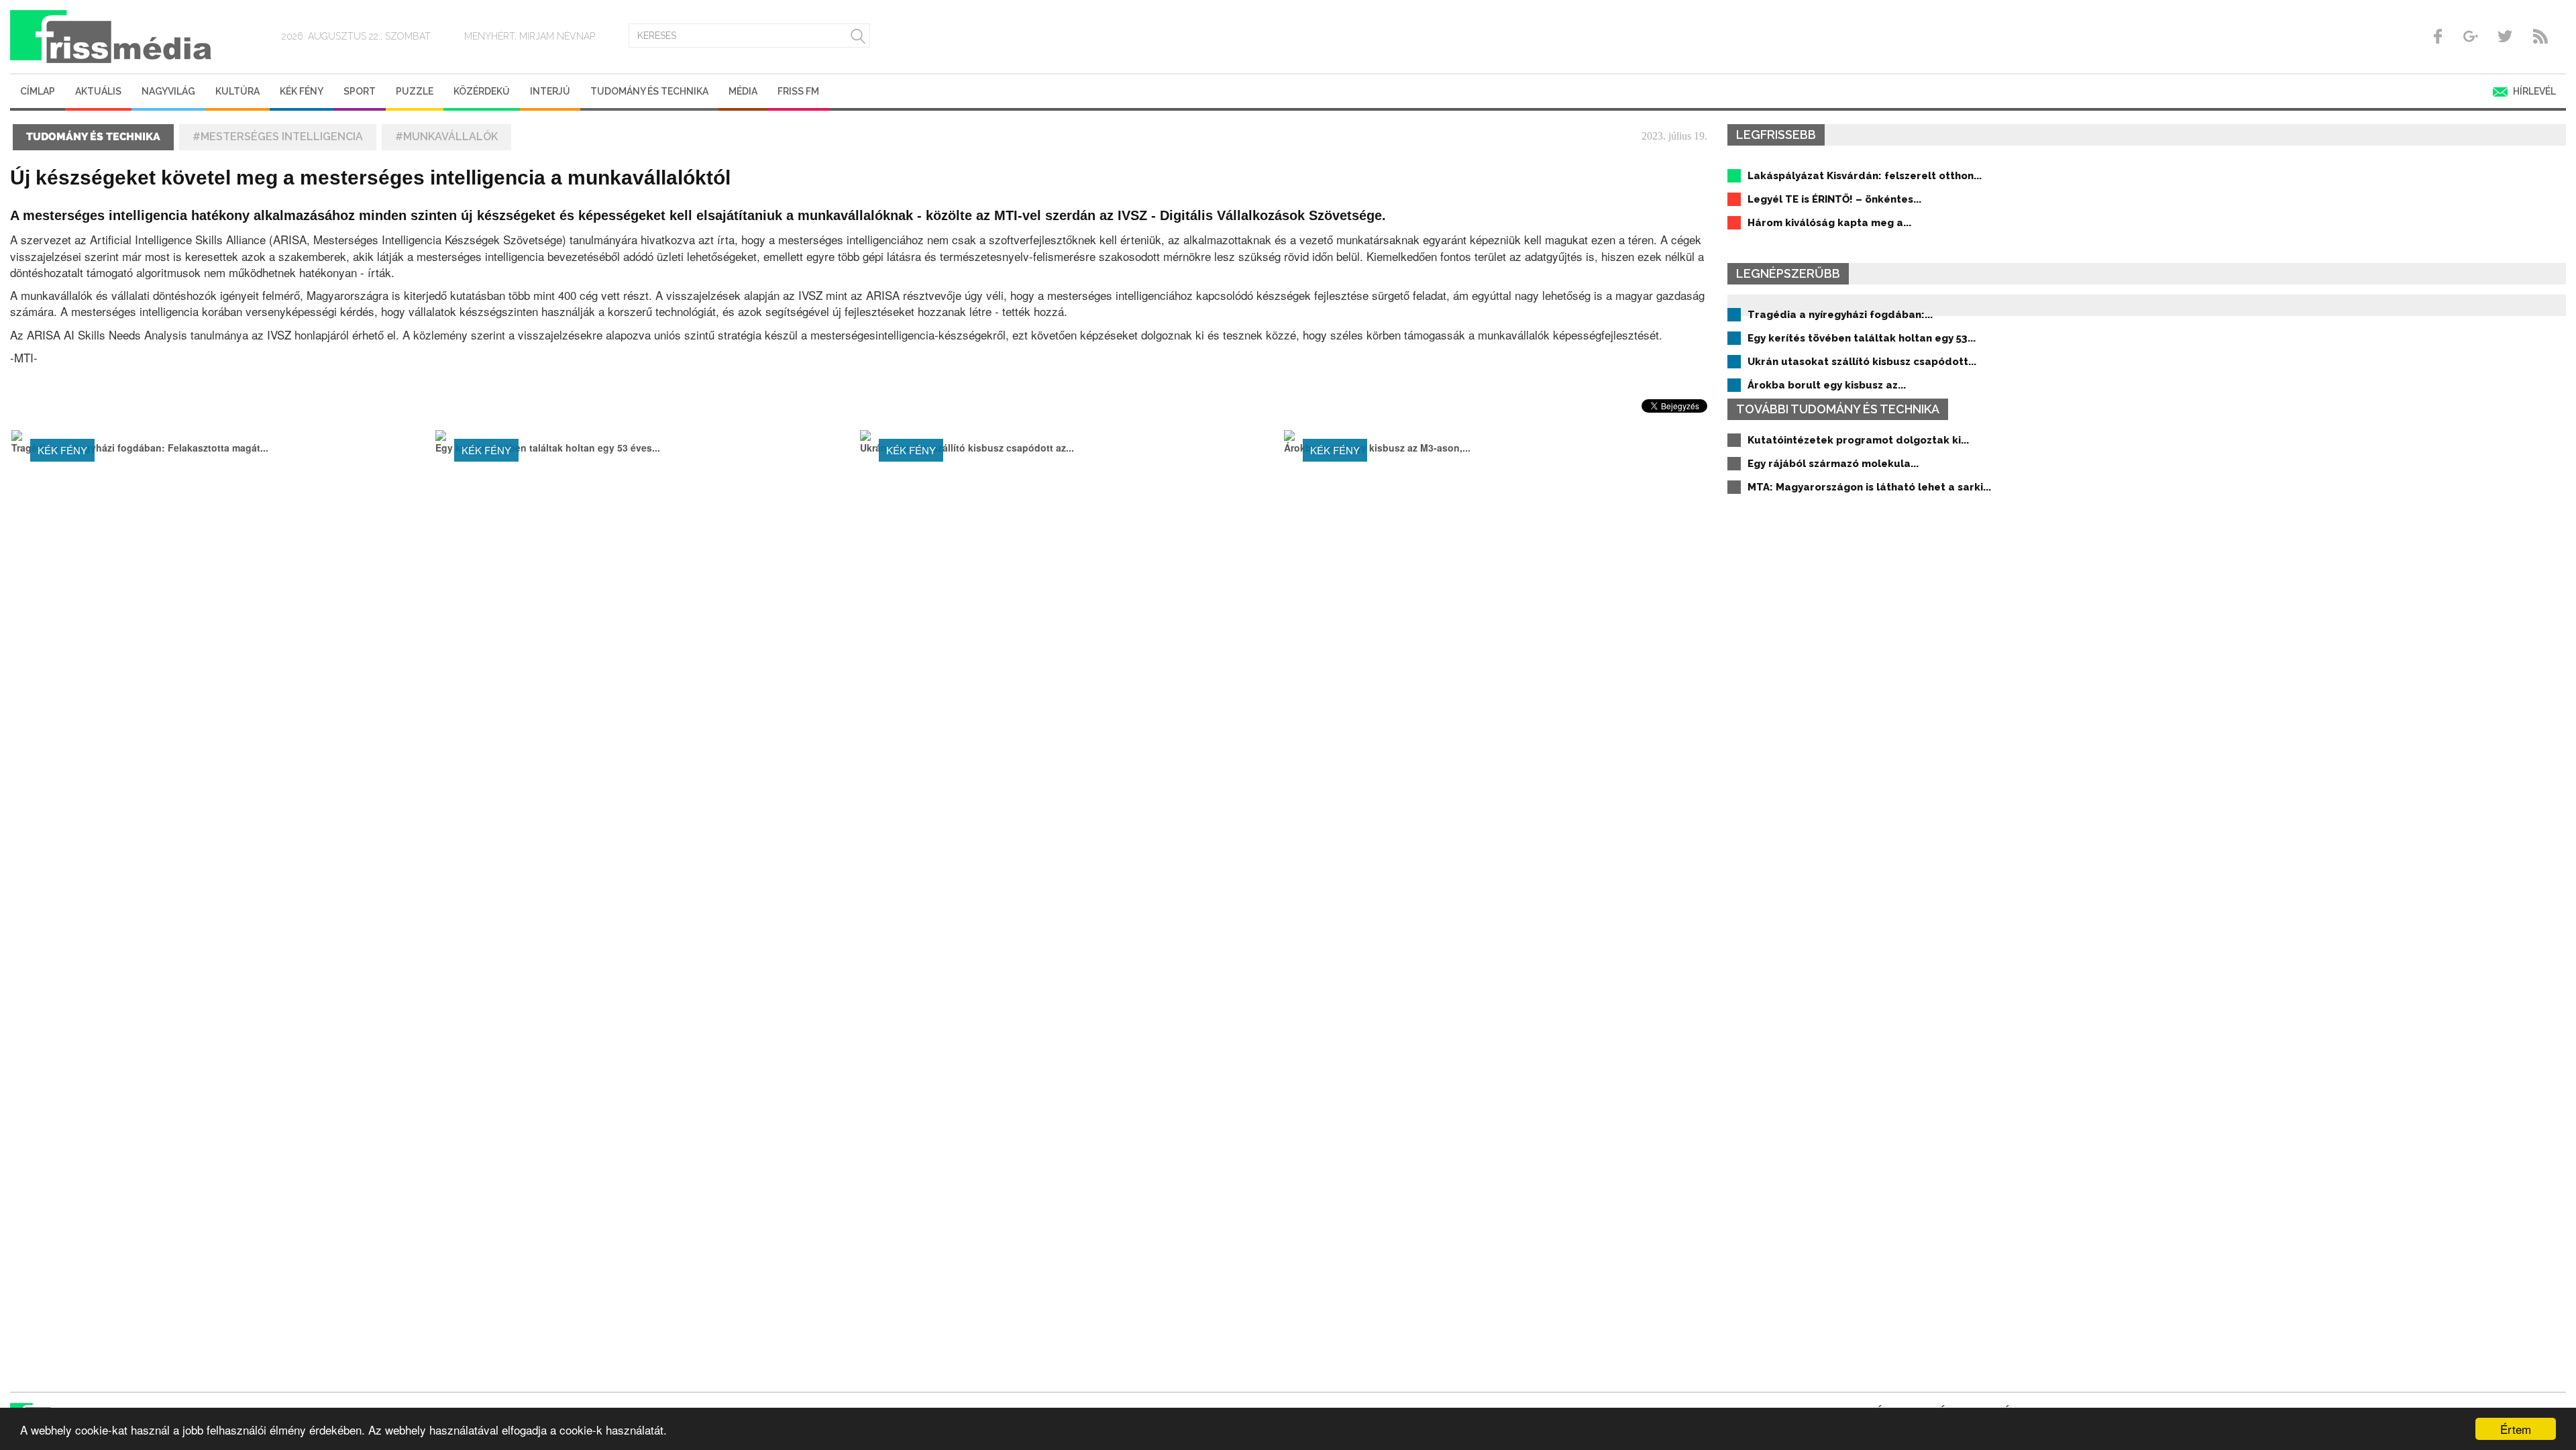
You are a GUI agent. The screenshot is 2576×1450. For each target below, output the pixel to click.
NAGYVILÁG (168, 91)
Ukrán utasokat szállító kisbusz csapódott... (1862, 362)
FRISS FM (798, 91)
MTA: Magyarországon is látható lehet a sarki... (1869, 487)
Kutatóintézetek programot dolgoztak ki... (1858, 440)
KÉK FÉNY (302, 91)
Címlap (38, 91)
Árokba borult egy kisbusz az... (1827, 385)
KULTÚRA (237, 91)
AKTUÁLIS (98, 91)
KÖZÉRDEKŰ (482, 91)
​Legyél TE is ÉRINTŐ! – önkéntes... (1834, 199)
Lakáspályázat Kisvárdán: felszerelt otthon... (1865, 176)
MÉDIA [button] (743, 91)
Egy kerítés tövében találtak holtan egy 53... (1862, 338)
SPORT (360, 91)
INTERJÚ (550, 91)
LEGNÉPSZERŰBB (1788, 273)
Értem (2516, 1429)
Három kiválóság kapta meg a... (1829, 223)
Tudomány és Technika (649, 91)
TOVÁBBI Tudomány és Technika (1838, 409)
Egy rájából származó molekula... (1833, 464)
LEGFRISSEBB (1776, 135)
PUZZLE (415, 91)
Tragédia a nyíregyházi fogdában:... (1840, 315)
